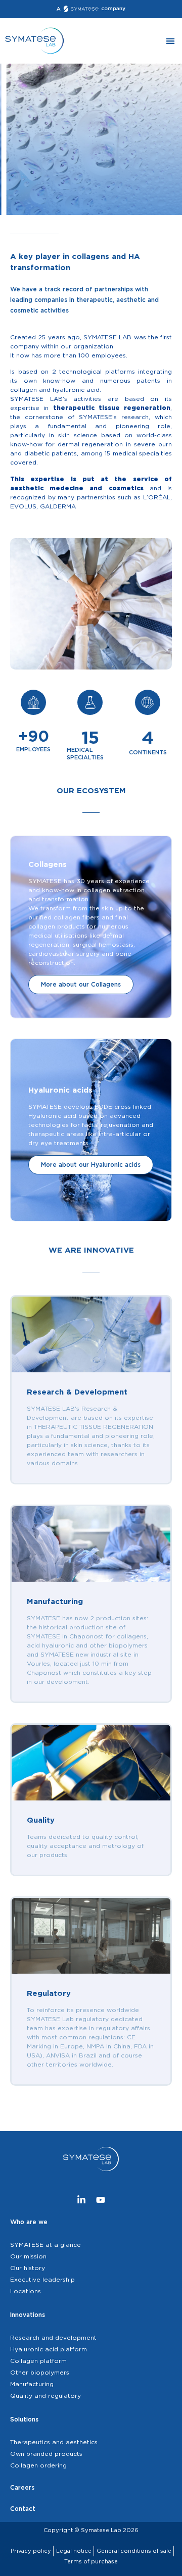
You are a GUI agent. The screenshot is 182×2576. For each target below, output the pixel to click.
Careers (22, 2487)
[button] (170, 41)
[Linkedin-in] (81, 2200)
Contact (23, 2509)
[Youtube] (101, 2200)
